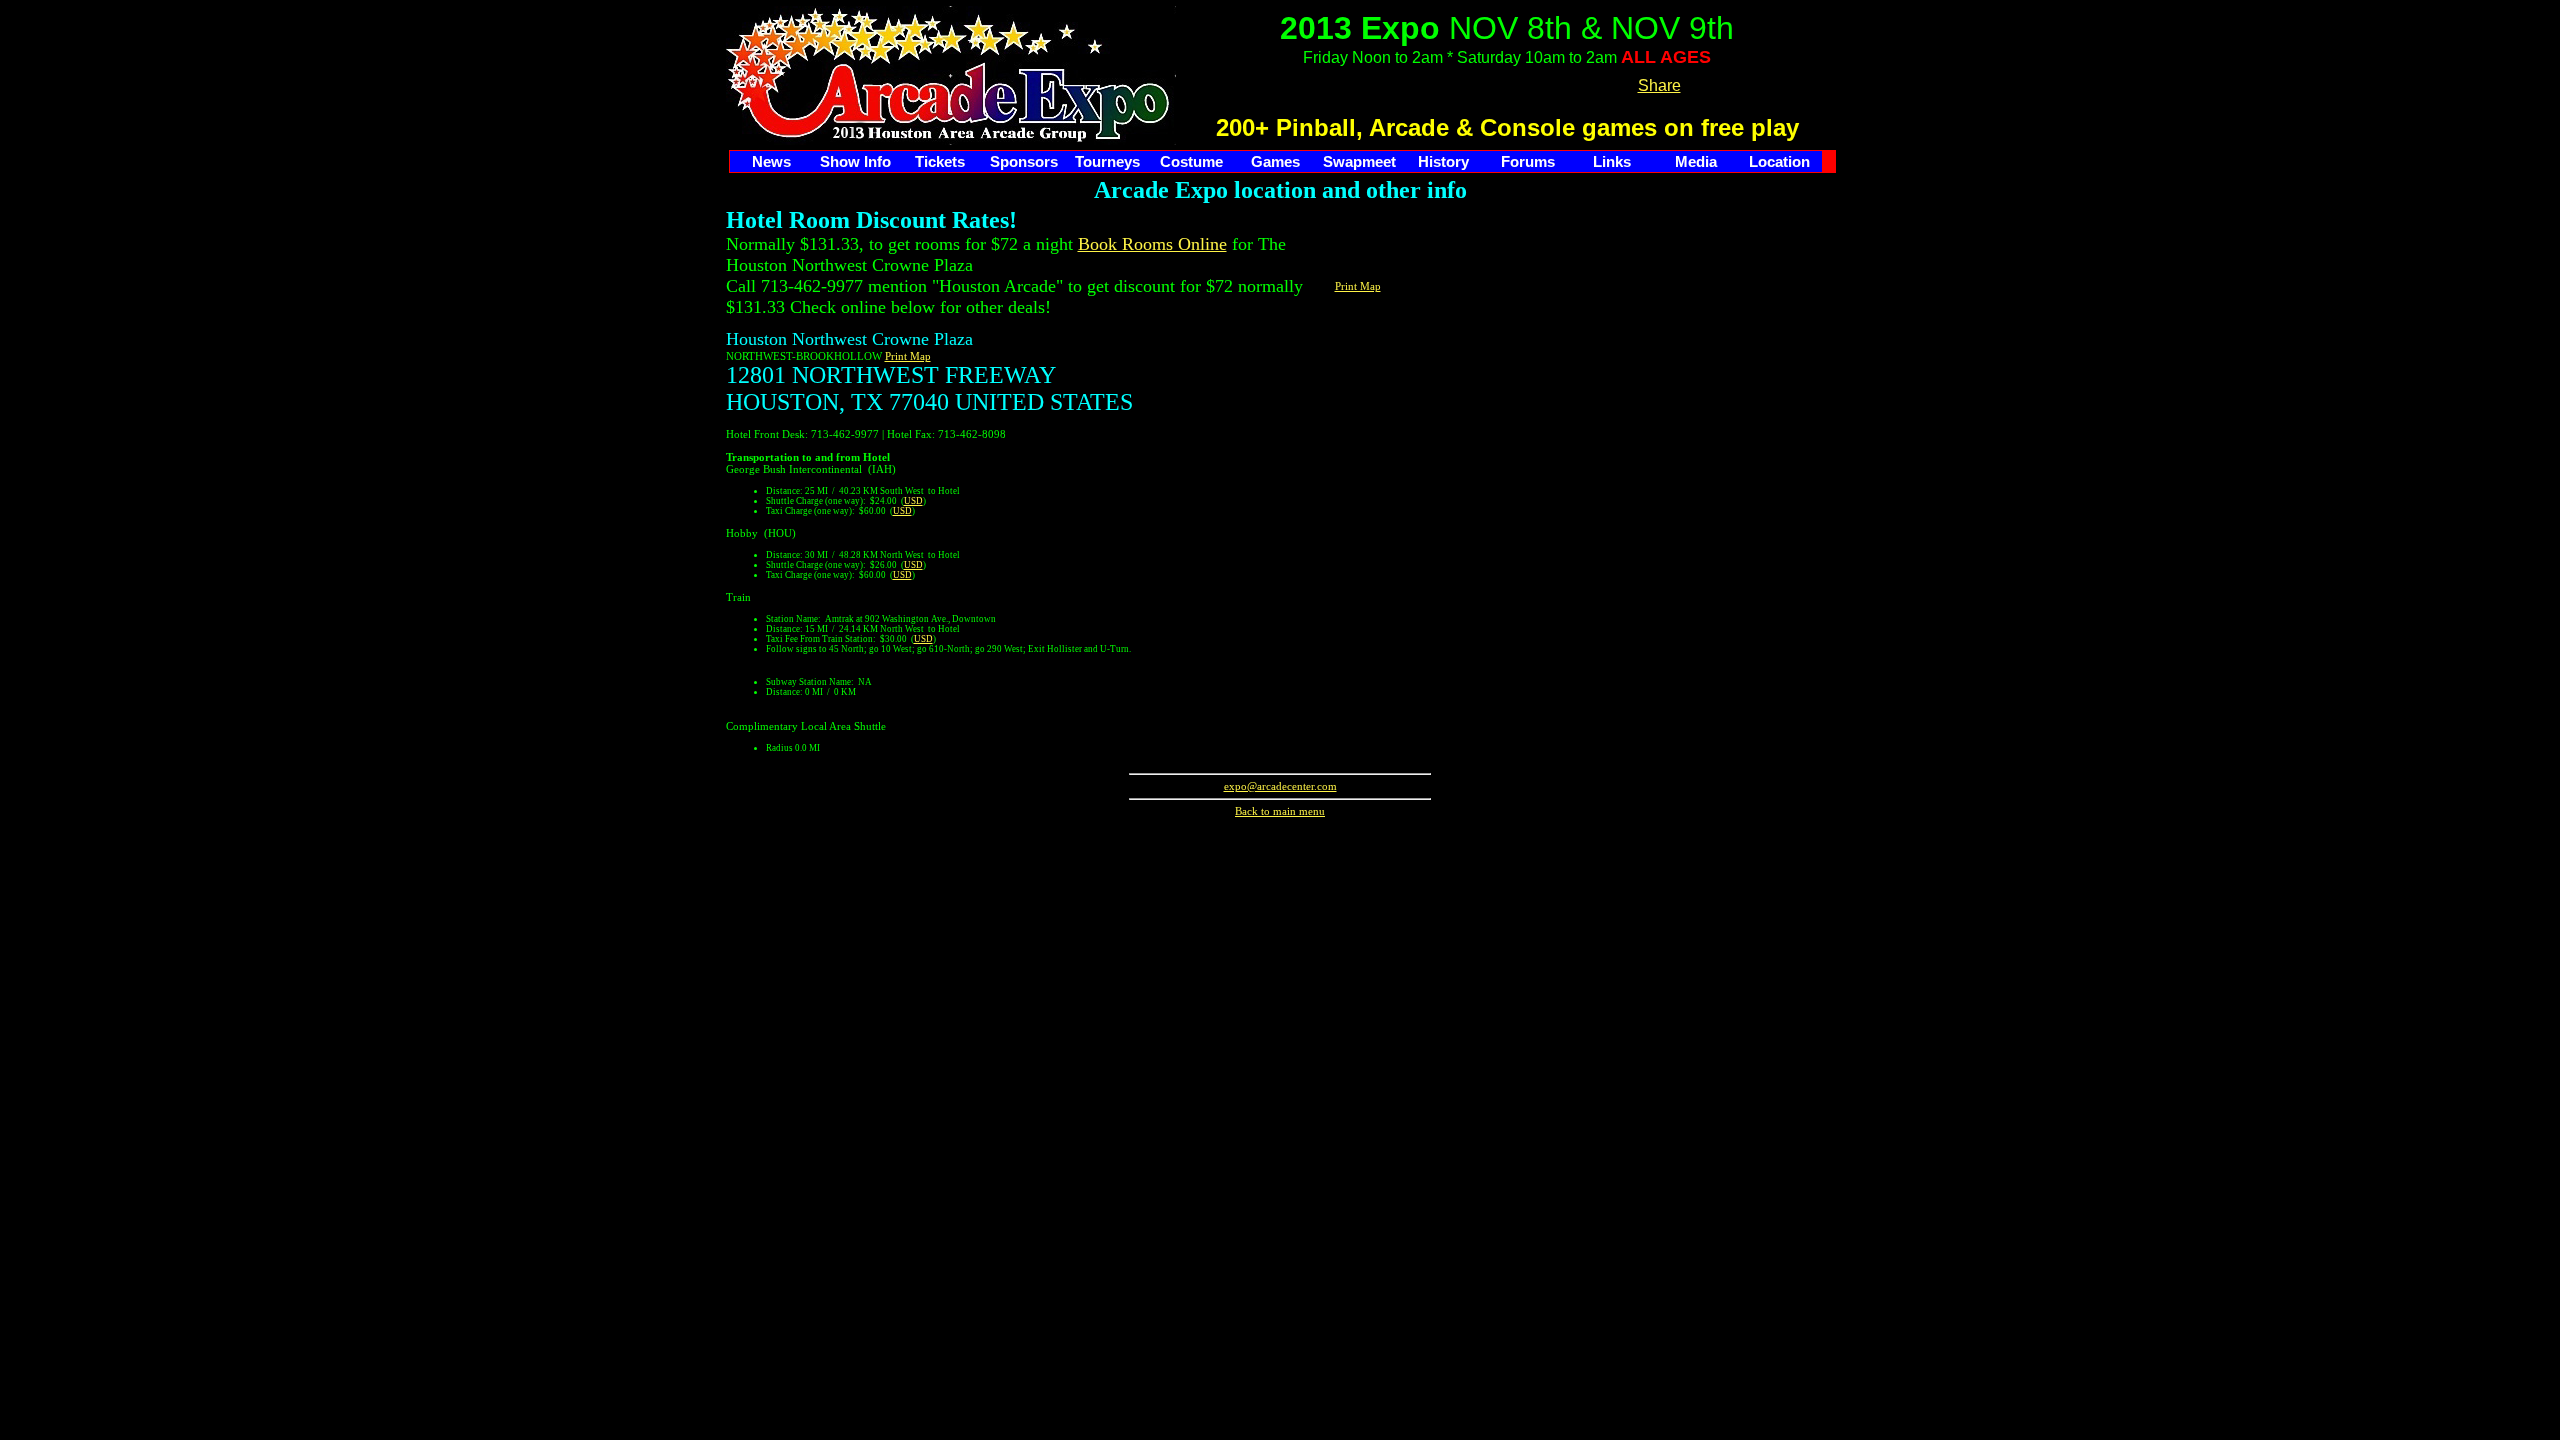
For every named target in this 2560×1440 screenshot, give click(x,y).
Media (1696, 161)
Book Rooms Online (1152, 244)
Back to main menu (1280, 811)
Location (1779, 161)
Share (1659, 85)
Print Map (908, 356)
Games (1275, 161)
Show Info (855, 161)
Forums (1528, 161)
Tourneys (1107, 161)
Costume (1191, 161)
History (1443, 161)
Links (1612, 161)
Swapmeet (1359, 161)
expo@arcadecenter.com (1280, 786)
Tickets (940, 161)
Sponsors (1024, 161)
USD (913, 501)
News (771, 161)
